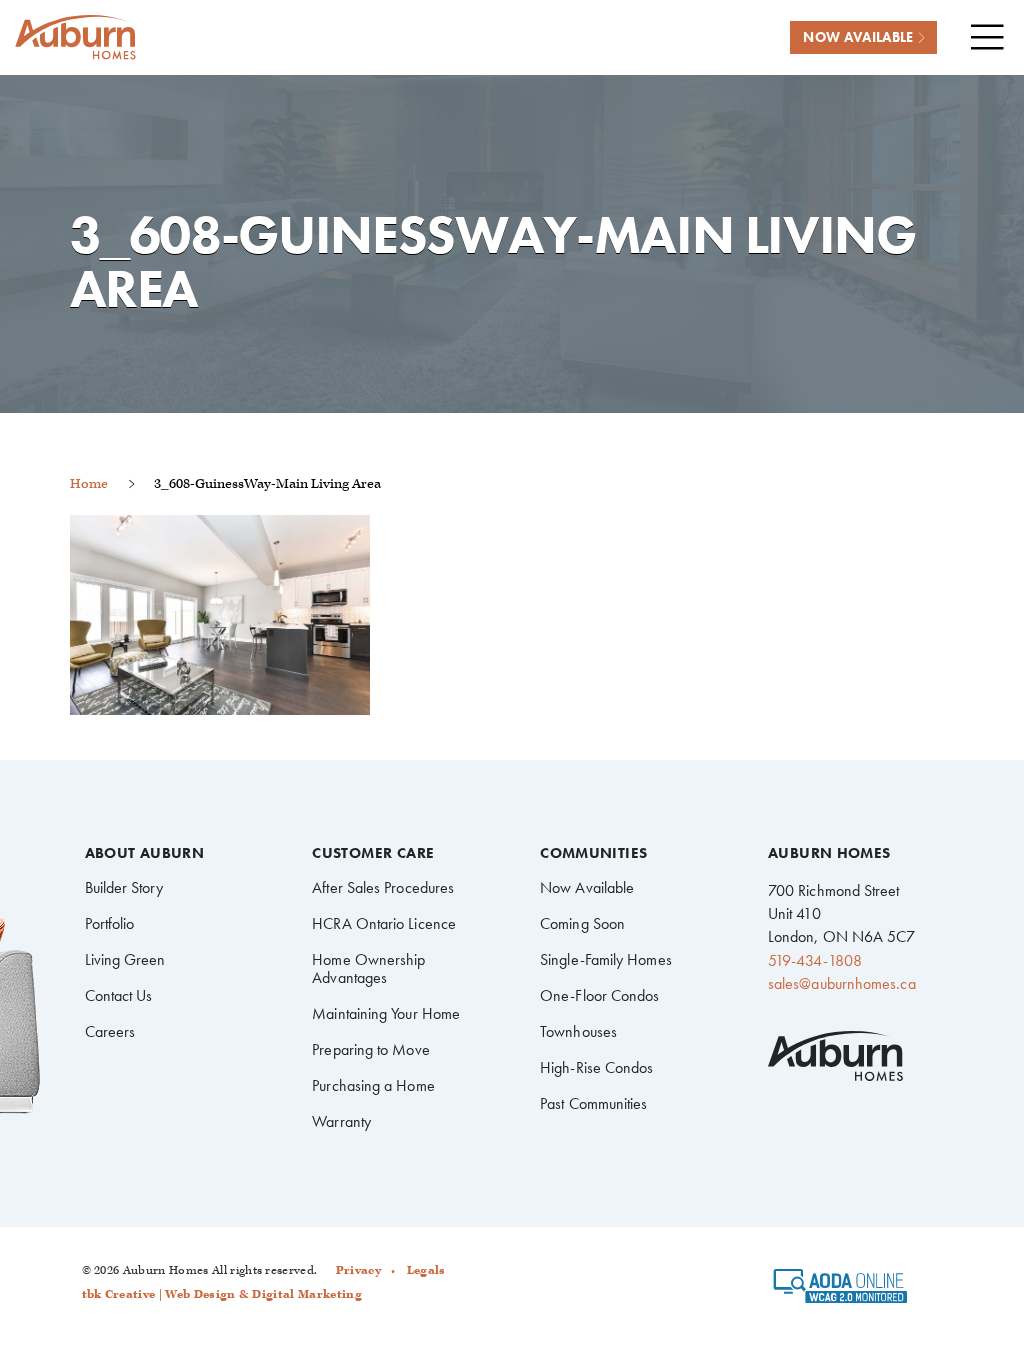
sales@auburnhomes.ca (842, 983)
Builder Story (124, 887)
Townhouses (578, 1031)
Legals (426, 1270)
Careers (110, 1031)
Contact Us (119, 995)
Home (89, 483)
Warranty (341, 1121)
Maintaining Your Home (386, 1013)
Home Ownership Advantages (368, 968)
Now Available (587, 887)
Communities (593, 853)
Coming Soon (582, 923)
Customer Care (373, 853)
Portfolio (110, 923)
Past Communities (593, 1103)
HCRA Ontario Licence (384, 923)
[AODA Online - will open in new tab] (840, 1291)
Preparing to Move (370, 1049)
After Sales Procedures (383, 887)
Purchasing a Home (373, 1085)
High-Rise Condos (596, 1067)
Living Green (125, 959)
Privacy (358, 1270)
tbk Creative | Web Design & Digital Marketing (222, 1294)
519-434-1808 (815, 960)
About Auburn (145, 853)
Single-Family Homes (606, 959)
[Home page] (75, 37)
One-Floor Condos (599, 995)
